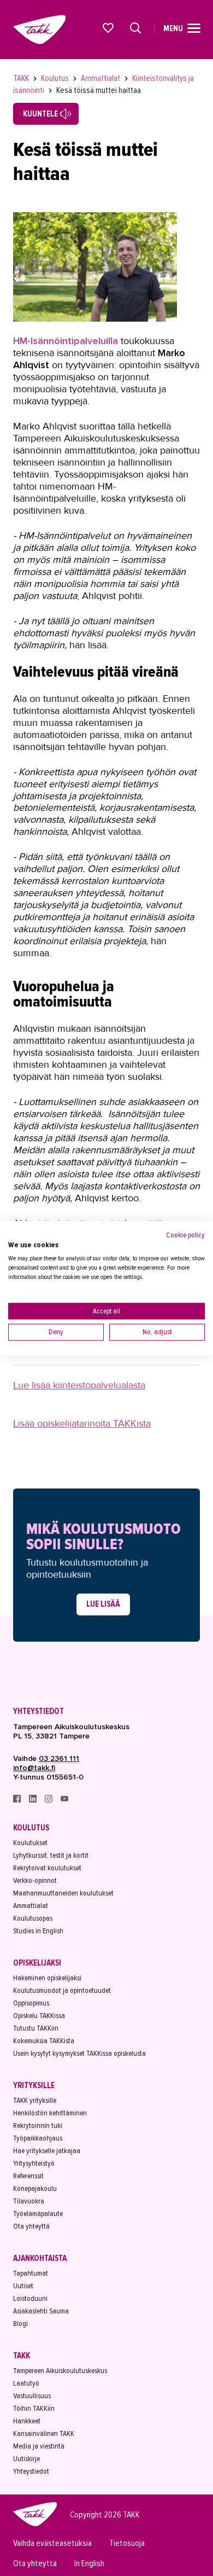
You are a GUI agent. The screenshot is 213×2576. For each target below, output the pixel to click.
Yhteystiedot (39, 1711)
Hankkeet (27, 2421)
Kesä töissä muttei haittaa (99, 90)
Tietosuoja (127, 2543)
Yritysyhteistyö (34, 2163)
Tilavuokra (29, 2201)
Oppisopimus (31, 2003)
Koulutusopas (33, 1918)
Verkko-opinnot (35, 1880)
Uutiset (23, 2286)
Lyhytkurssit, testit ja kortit (51, 1855)
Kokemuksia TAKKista (44, 2041)
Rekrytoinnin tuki (38, 2126)
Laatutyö (26, 2383)
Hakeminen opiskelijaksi (47, 1978)
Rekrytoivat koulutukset (47, 1868)
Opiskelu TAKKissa (39, 2016)
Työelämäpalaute (38, 2214)
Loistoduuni (30, 2298)
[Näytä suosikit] (109, 28)
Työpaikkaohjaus (38, 2138)
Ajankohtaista (40, 2258)
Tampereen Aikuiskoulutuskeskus (60, 2371)
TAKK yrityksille (35, 2100)
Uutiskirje (26, 2459)
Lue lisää (103, 1604)
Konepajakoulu (35, 2188)
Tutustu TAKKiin (36, 2028)
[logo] (35, 2525)
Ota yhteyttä (31, 2226)
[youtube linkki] (64, 1800)
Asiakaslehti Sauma (41, 2311)
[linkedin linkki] (34, 1800)
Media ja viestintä (39, 2446)
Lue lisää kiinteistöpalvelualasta (79, 1385)
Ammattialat (101, 78)
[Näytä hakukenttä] (135, 28)
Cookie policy (185, 1234)
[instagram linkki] (49, 1800)
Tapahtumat (31, 2273)
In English (89, 2564)
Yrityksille (34, 2085)
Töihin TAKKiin (34, 2408)
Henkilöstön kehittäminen (50, 2113)
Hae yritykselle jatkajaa (47, 2151)
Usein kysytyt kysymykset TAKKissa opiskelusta (79, 2053)
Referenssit (28, 2176)
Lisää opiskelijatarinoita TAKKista (82, 1423)
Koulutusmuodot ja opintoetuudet (62, 1990)
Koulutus (56, 78)
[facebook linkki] (18, 1800)
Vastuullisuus (32, 2396)
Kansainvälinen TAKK (44, 2433)
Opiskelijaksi (37, 1963)
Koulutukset (30, 1843)
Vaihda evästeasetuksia (52, 2543)
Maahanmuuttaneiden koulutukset (63, 1893)
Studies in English (38, 1931)
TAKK (22, 78)
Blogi (20, 2324)
